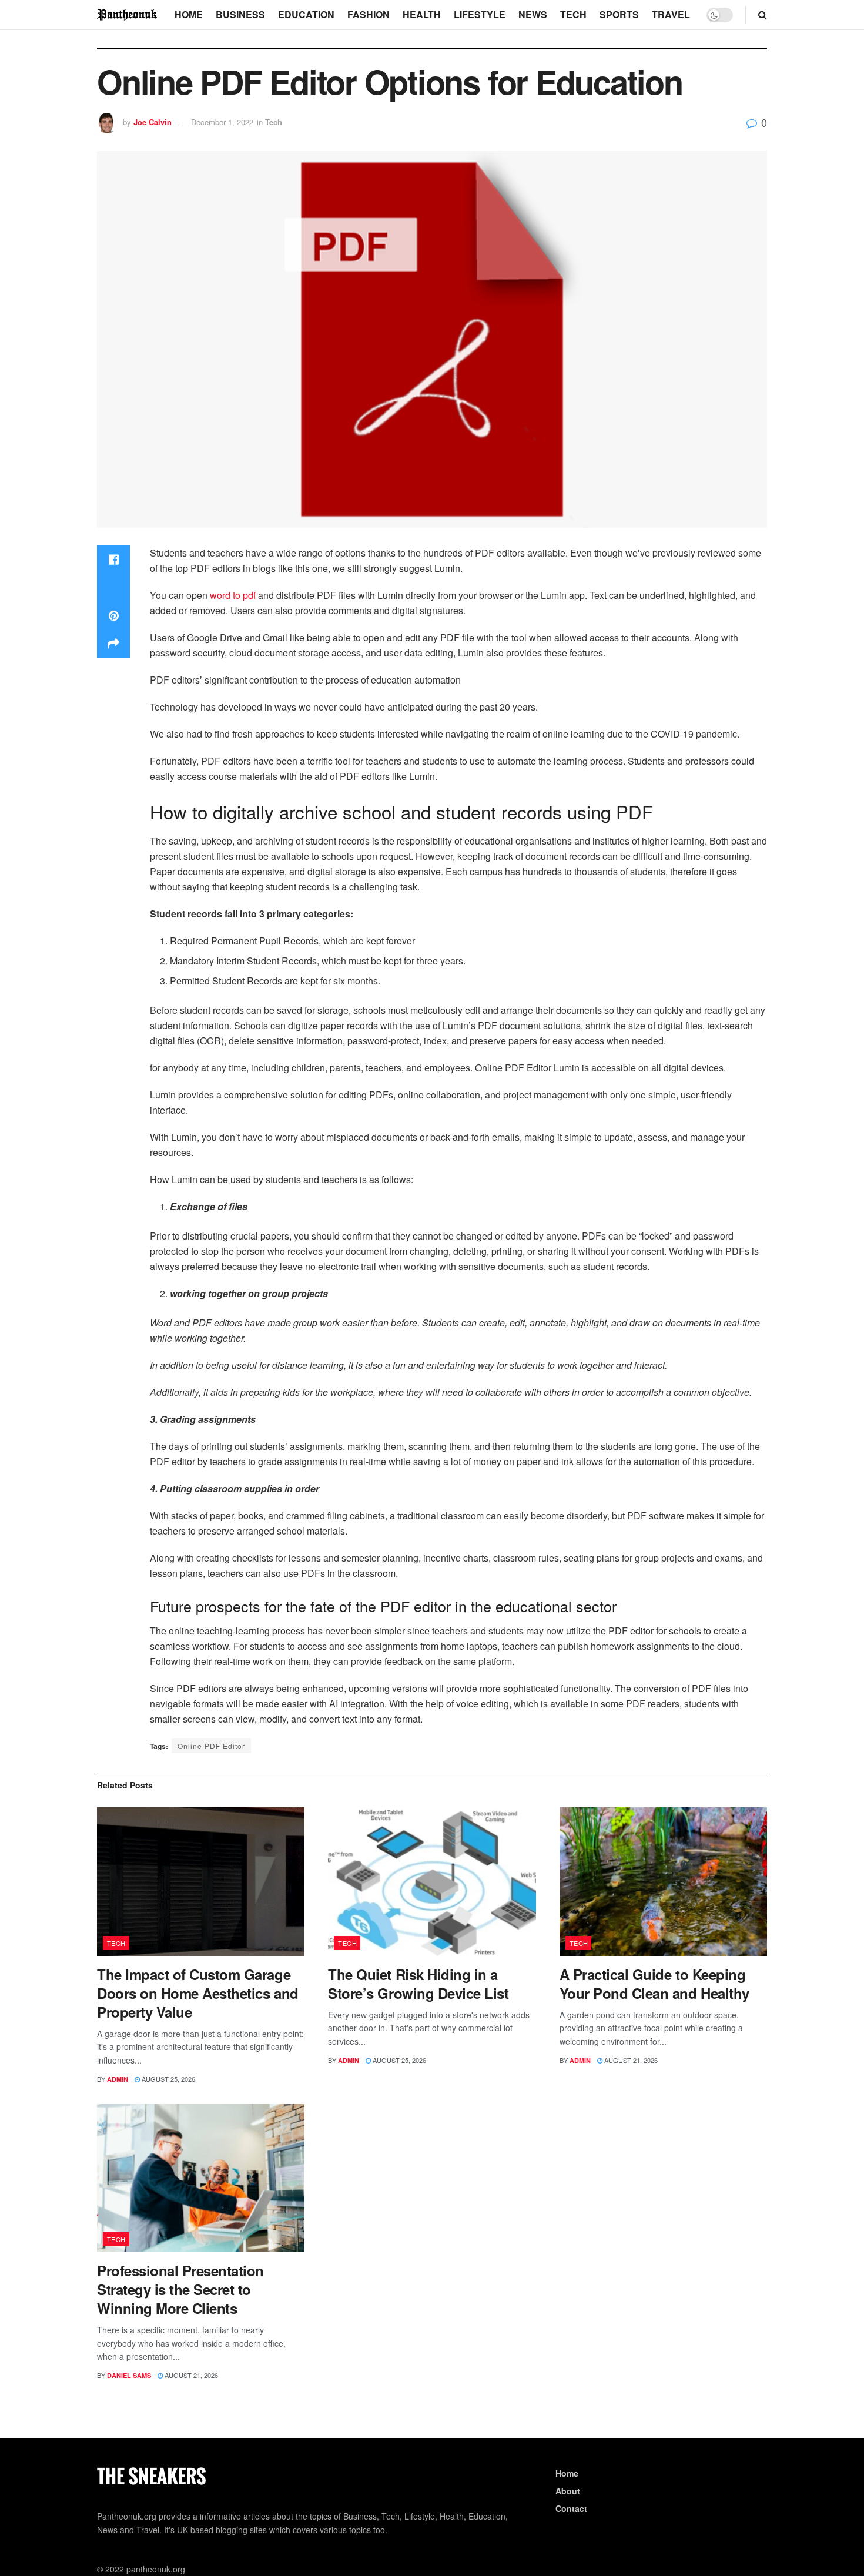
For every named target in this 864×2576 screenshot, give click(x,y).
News (533, 14)
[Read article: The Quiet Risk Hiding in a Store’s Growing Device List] (432, 1882)
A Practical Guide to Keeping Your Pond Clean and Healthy (654, 1984)
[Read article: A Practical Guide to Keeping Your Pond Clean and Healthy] (663, 1882)
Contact (571, 2508)
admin (118, 2079)
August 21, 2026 (630, 2060)
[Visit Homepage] (128, 14)
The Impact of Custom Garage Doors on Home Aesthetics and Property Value (198, 1993)
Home (189, 14)
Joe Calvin (153, 122)
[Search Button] (763, 15)
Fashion (369, 14)
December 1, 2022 (222, 122)
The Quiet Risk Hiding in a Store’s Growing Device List (418, 1984)
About (568, 2491)
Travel (671, 14)
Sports (619, 14)
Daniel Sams (129, 2375)
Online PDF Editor (211, 1746)
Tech (573, 14)
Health (422, 14)
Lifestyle (480, 14)
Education (306, 14)
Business (240, 14)
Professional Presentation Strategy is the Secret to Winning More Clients (180, 2289)
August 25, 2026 (168, 2079)
